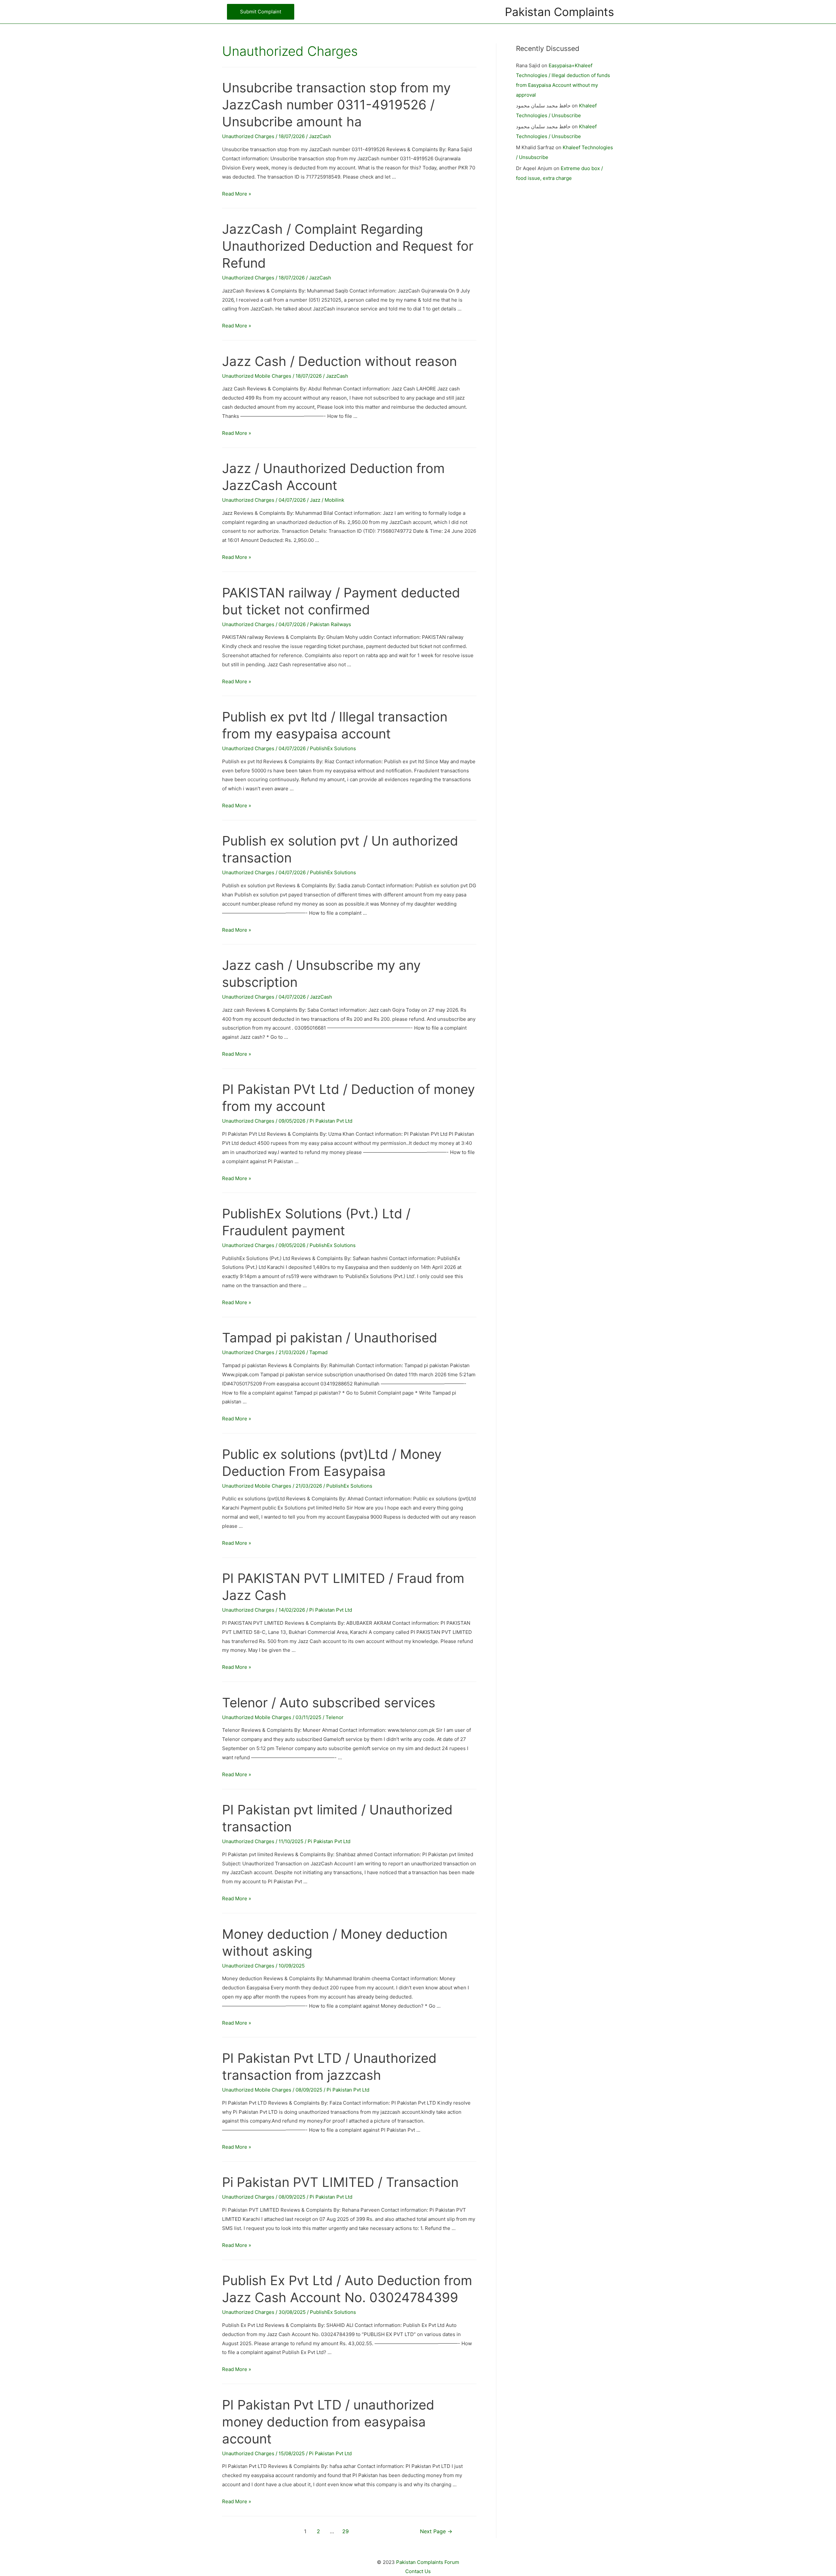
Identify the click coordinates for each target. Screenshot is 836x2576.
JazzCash (320, 136)
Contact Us (418, 2571)
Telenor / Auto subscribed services (329, 1703)
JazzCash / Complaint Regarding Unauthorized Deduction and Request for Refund (348, 246)
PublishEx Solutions (333, 748)
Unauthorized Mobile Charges (257, 376)
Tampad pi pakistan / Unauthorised (330, 1338)
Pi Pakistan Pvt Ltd (331, 1121)
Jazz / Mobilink (327, 500)
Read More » (237, 194)
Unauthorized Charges (248, 136)
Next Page (436, 2531)
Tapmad (318, 1352)
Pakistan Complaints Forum (428, 2562)
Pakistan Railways (330, 624)
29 (346, 2531)
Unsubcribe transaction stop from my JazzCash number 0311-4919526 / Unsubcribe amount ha (336, 105)
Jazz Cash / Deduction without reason (339, 361)
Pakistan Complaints (559, 12)
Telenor (335, 1717)
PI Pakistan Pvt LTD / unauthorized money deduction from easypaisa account (328, 2422)
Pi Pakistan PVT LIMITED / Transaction (340, 2182)
